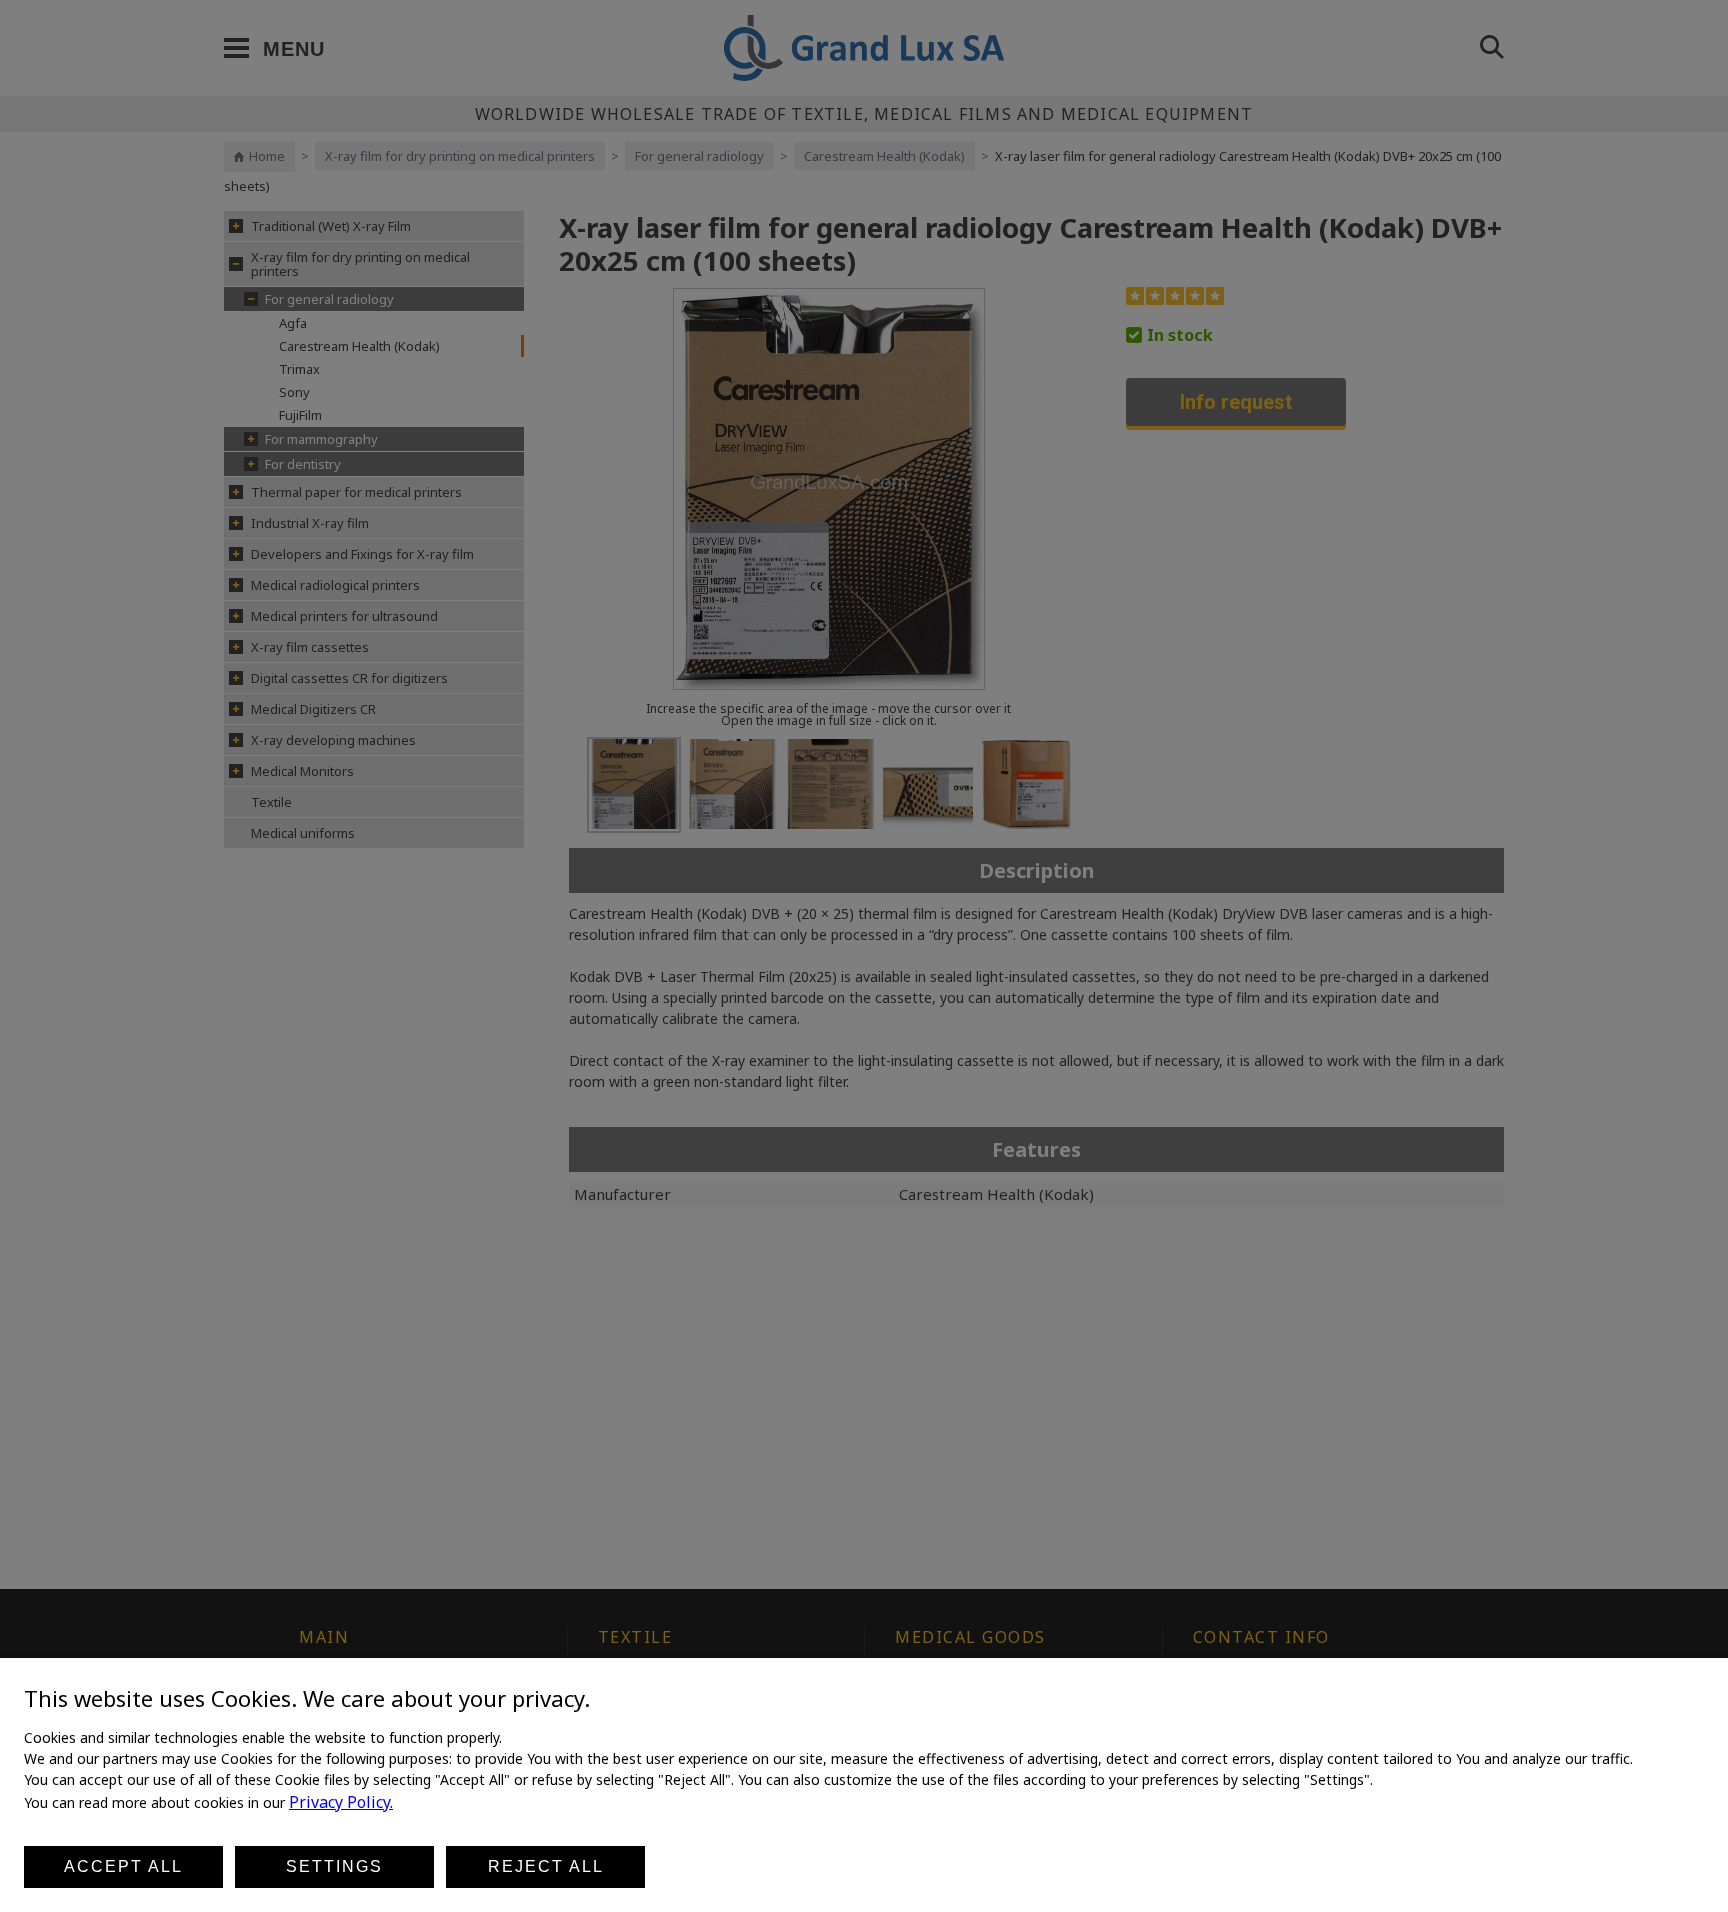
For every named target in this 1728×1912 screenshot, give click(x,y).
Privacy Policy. (341, 1802)
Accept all (123, 1866)
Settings (334, 1866)
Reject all (546, 1866)
